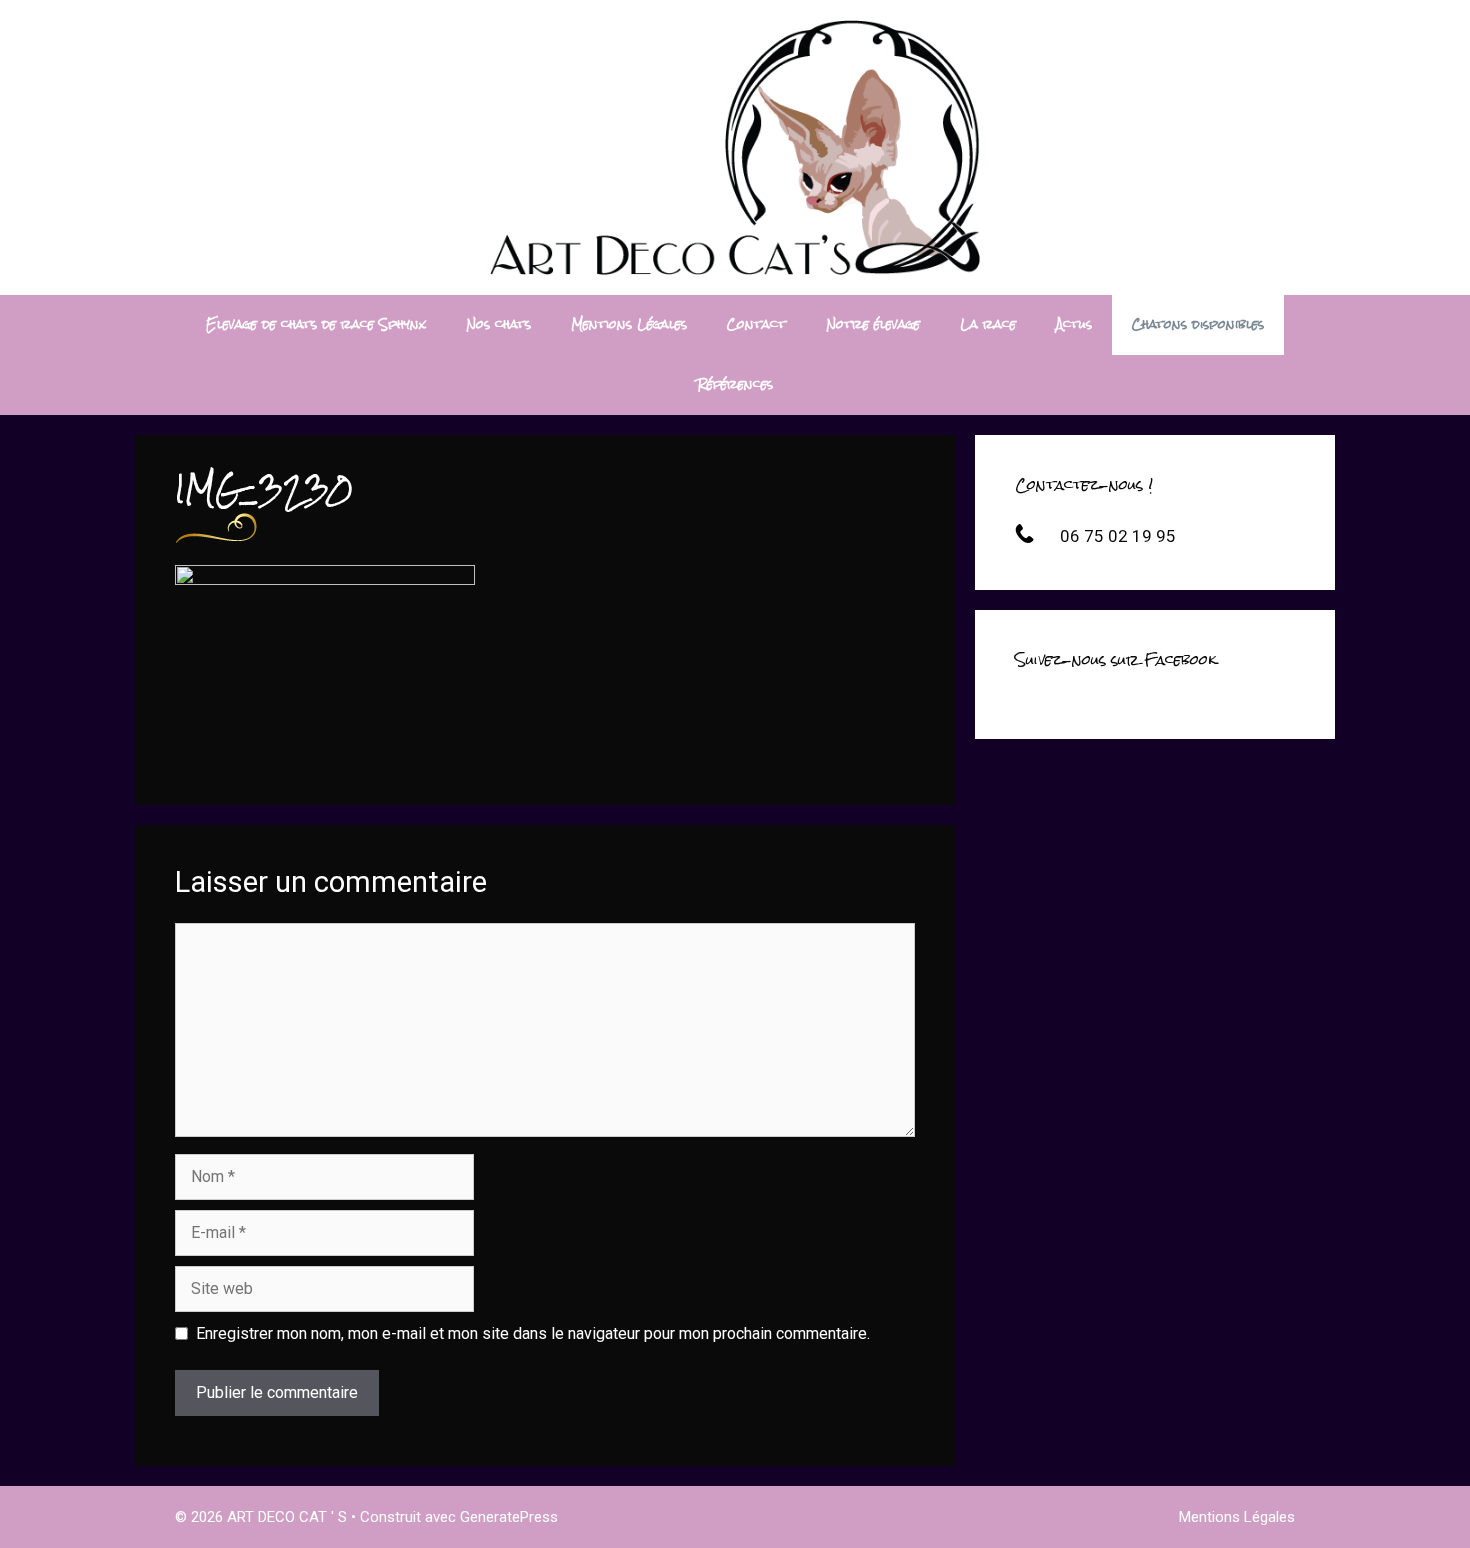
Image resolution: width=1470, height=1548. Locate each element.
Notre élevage (873, 324)
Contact (756, 324)
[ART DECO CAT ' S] (735, 146)
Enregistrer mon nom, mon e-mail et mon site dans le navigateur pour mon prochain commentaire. (533, 1333)
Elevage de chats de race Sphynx (316, 324)
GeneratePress (509, 1517)
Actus (1074, 324)
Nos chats (498, 324)
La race (988, 324)
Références (735, 384)
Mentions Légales (629, 324)
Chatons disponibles (1198, 324)
